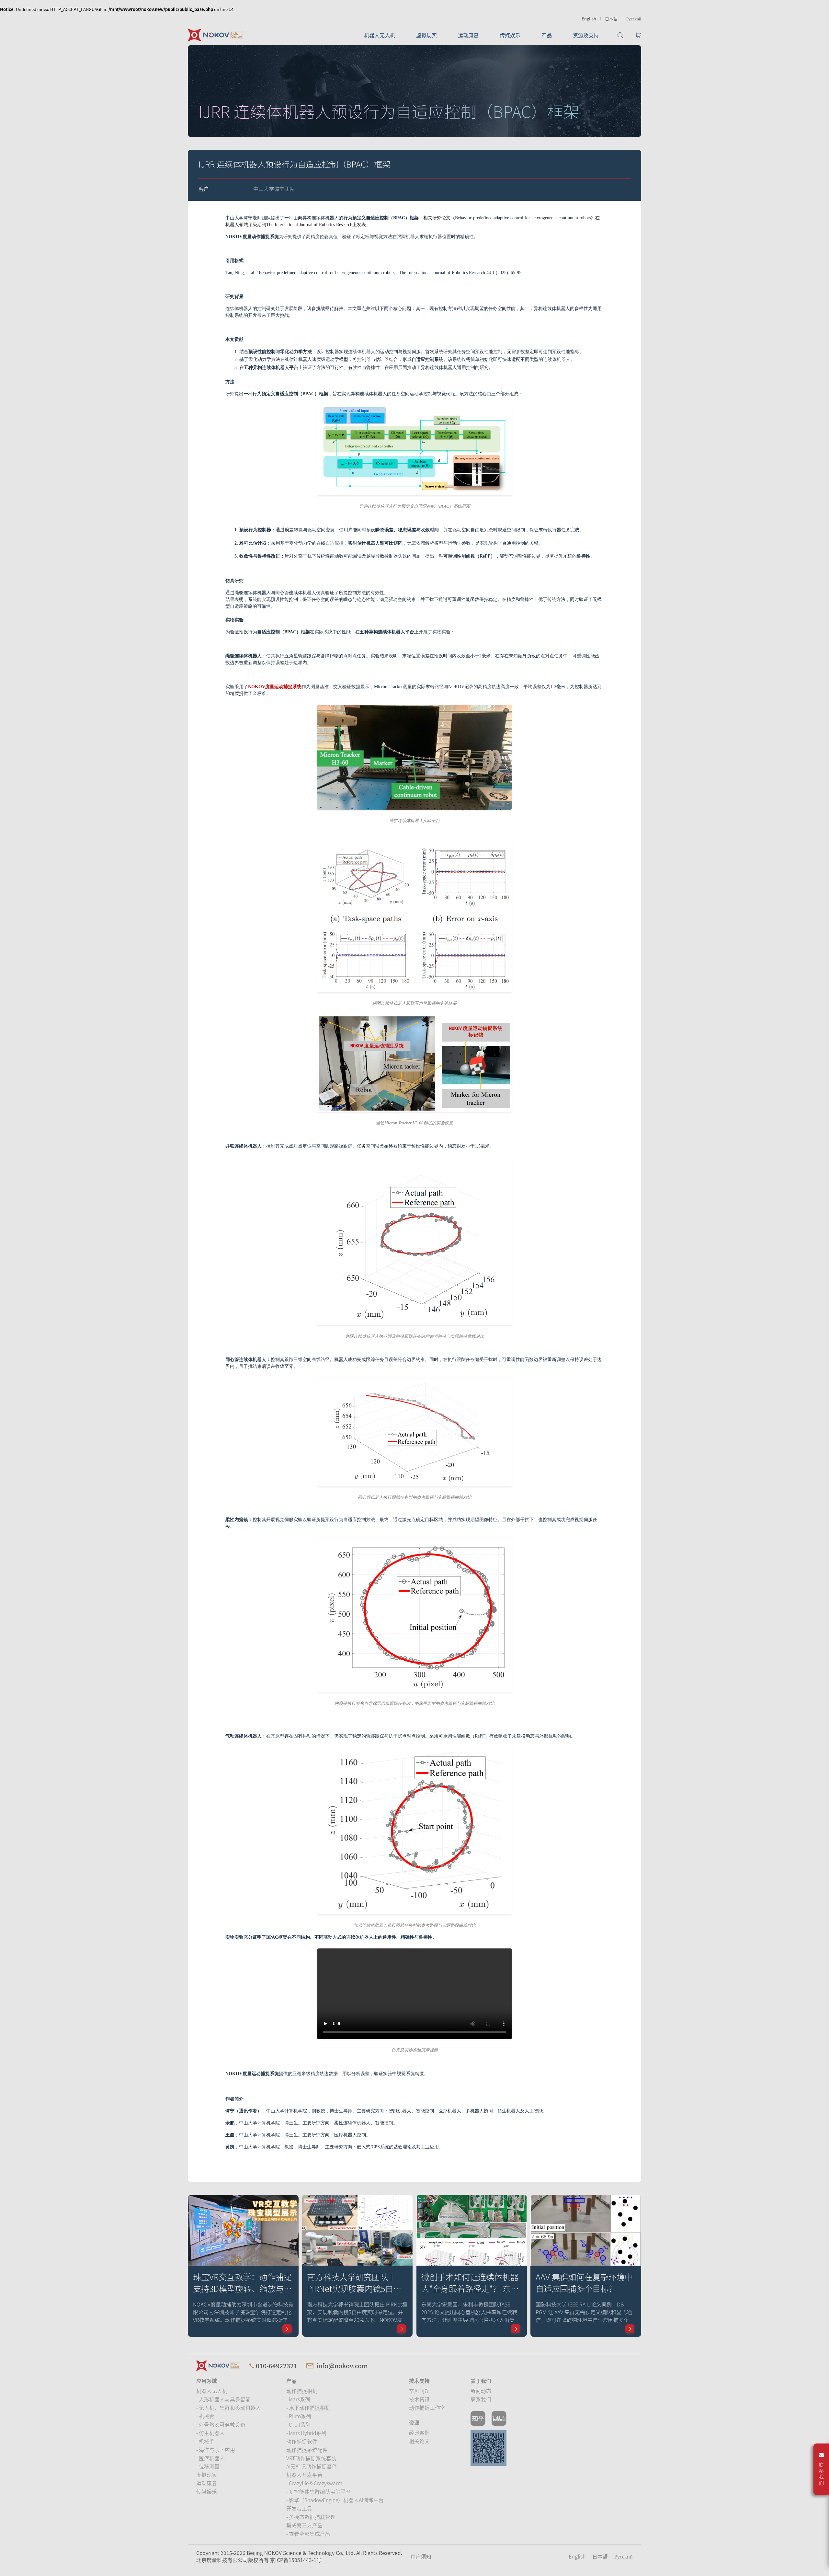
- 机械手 (205, 2441)
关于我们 (481, 2381)
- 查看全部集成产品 (308, 2534)
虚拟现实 (426, 35)
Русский (634, 19)
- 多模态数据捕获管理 (311, 2517)
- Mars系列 (298, 2399)
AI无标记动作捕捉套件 (312, 2466)
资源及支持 (586, 35)
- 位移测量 (208, 2466)
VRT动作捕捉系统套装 (311, 2458)
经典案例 (419, 2432)
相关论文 (419, 2441)
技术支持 (419, 2381)
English (589, 19)
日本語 (611, 19)
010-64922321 (277, 2366)
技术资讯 (419, 2399)
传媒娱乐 (510, 35)
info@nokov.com (342, 2366)
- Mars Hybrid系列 (306, 2433)
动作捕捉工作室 (427, 2408)
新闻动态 (481, 2391)
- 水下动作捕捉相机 (308, 2408)
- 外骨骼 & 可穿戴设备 (221, 2424)
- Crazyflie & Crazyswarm (314, 2483)
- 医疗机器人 (210, 2458)
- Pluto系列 (299, 2416)
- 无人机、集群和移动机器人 (229, 2408)
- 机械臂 (205, 2416)
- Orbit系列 (298, 2424)
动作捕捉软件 (302, 2441)
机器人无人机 (380, 35)
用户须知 (421, 2556)
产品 (547, 35)
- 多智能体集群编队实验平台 (319, 2491)
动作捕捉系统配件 (307, 2450)
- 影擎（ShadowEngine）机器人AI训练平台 (335, 2500)
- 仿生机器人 (210, 2433)
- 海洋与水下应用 (216, 2450)
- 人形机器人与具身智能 (223, 2399)
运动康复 (468, 35)
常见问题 (419, 2391)
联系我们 (481, 2399)
